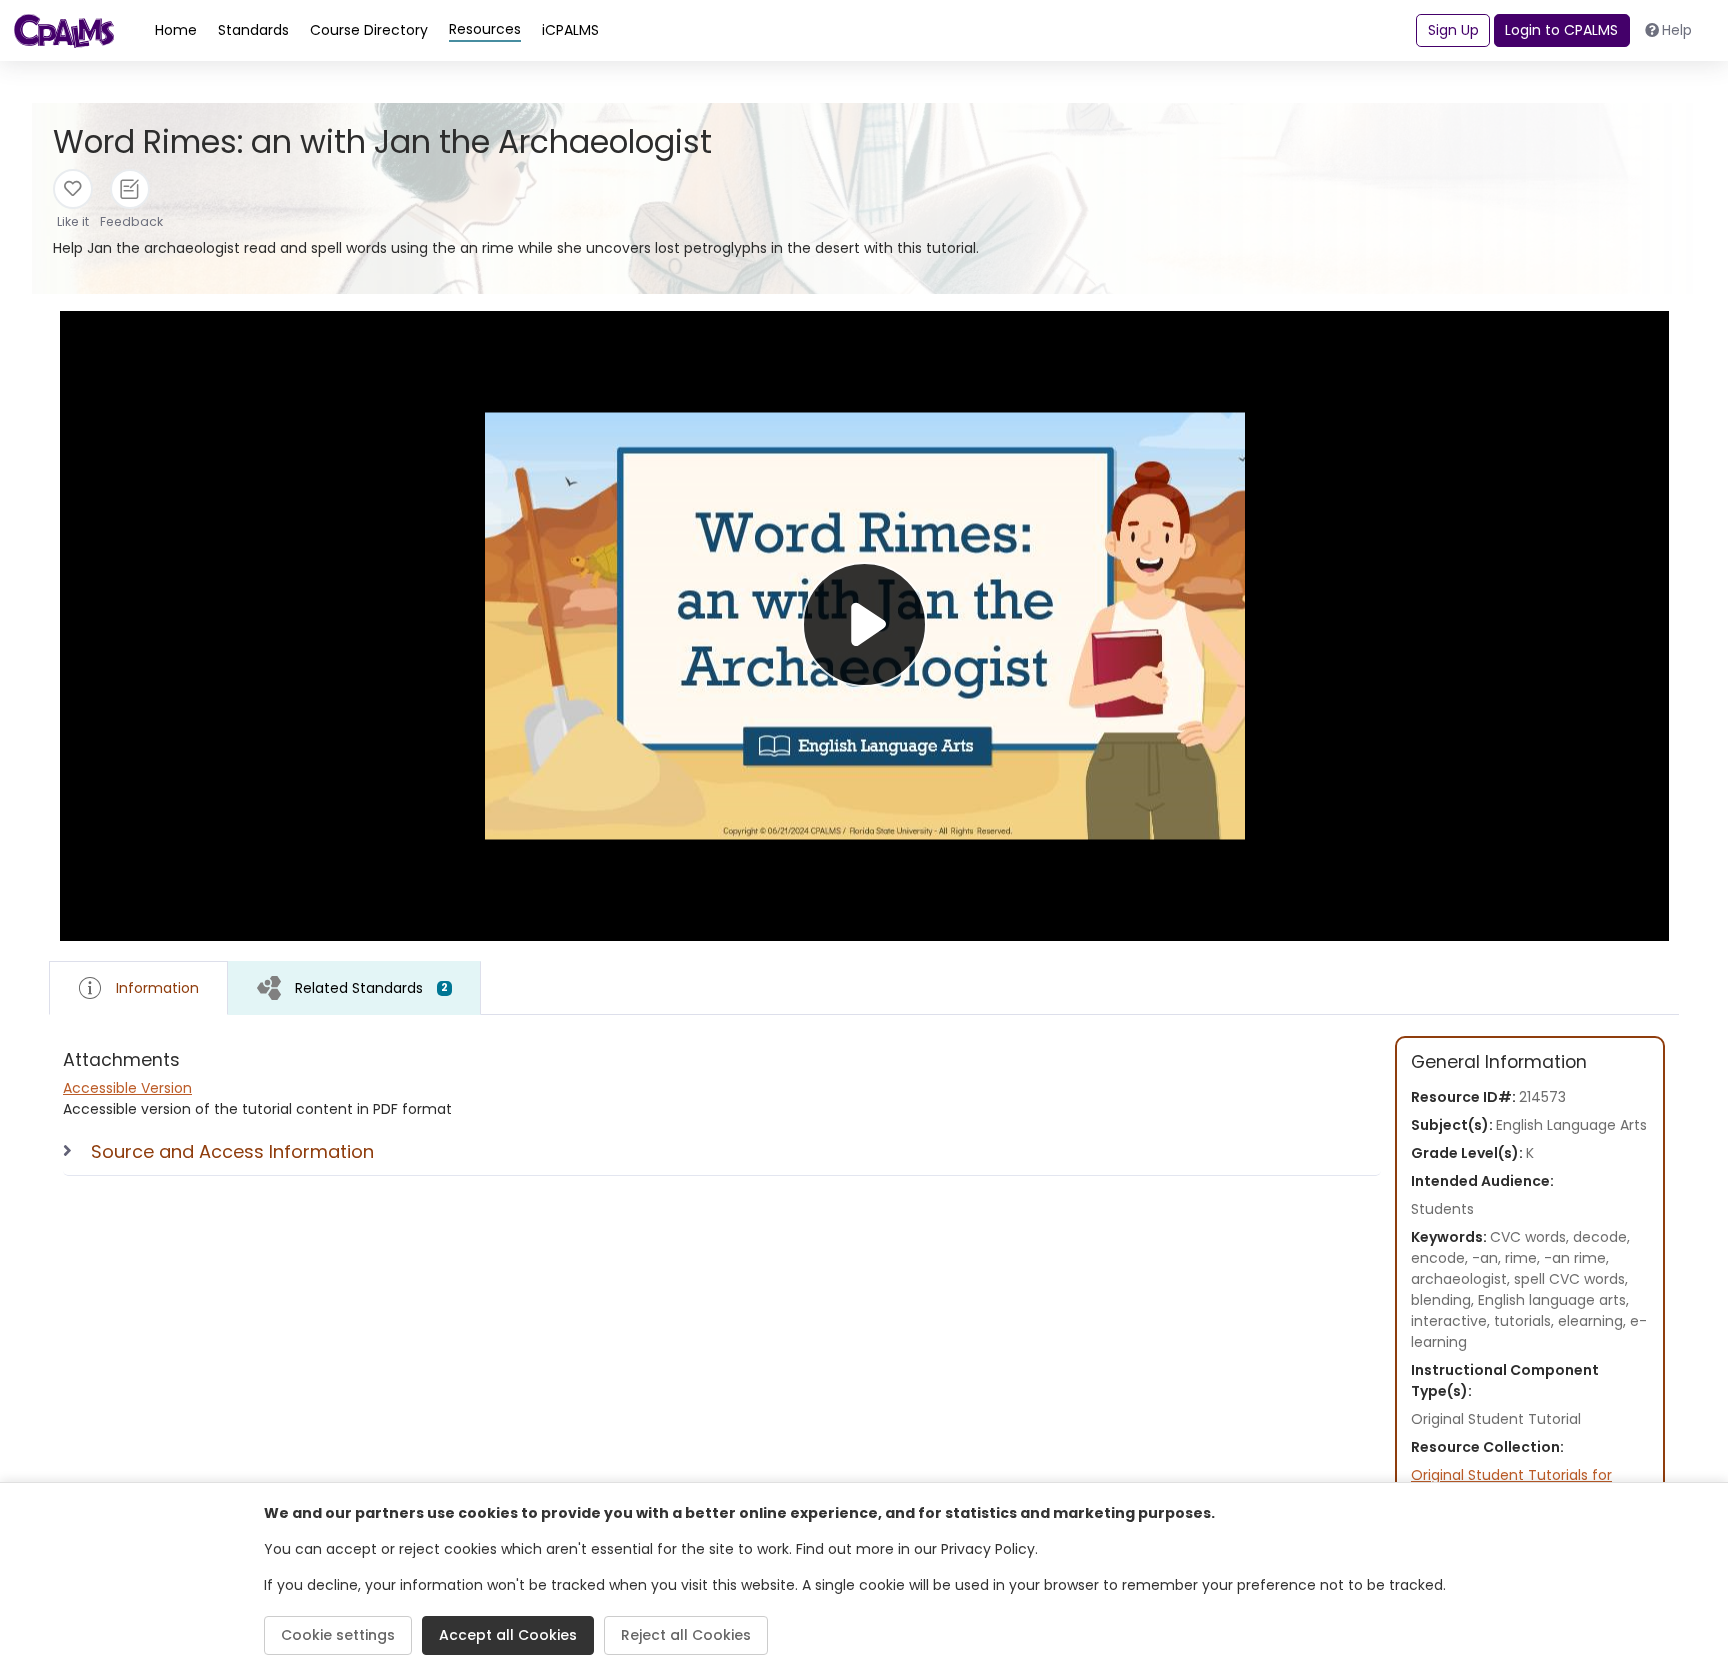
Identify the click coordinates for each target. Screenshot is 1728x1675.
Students (1442, 1209)
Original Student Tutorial (1496, 1419)
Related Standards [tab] (371, 988)
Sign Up (1453, 30)
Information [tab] (157, 988)
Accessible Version (127, 1088)
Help (1677, 30)
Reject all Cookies (686, 1635)
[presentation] (354, 987)
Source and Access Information (232, 1151)
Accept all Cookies (508, 1635)
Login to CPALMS (1561, 30)
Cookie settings (338, 1635)
